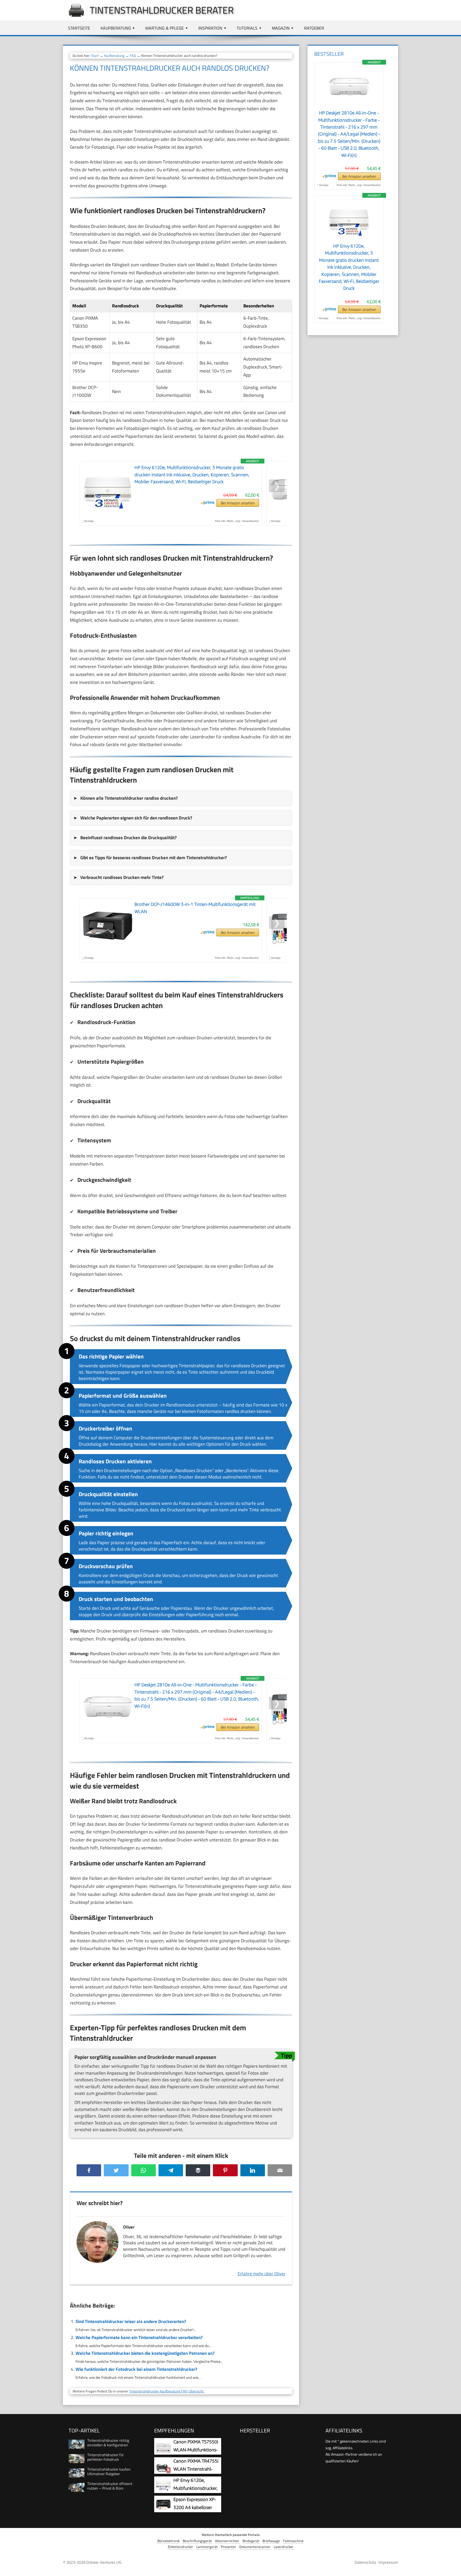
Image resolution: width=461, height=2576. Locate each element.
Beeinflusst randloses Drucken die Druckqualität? (128, 838)
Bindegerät (251, 2541)
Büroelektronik (168, 2541)
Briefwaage (271, 2541)
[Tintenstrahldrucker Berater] (74, 17)
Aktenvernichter (227, 2541)
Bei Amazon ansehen (238, 503)
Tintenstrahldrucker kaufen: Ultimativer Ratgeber (109, 2471)
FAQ (133, 56)
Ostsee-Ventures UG (104, 2562)
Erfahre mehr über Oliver (262, 2274)
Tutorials (247, 28)
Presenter (228, 2547)
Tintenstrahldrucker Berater (162, 10)
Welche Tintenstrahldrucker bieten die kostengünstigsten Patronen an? (145, 2353)
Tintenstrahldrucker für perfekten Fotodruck (106, 2457)
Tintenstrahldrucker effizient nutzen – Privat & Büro (110, 2486)
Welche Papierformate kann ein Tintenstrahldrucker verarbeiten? (139, 2337)
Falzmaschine (293, 2541)
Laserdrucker (284, 2547)
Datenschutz (365, 2562)
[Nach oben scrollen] (452, 2567)
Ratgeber (314, 28)
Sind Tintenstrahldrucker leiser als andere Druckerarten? (131, 2321)
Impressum (388, 2562)
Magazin (281, 28)
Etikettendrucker (180, 2547)
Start (95, 56)
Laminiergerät (207, 2547)
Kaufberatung (116, 28)
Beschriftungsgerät (197, 2541)
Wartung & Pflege (164, 28)
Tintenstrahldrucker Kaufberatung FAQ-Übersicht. (167, 2391)
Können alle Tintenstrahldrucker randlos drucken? (129, 798)
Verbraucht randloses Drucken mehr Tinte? (122, 877)
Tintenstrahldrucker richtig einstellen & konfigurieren (108, 2443)
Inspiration (210, 28)
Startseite (79, 28)
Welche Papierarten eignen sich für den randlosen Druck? (136, 818)
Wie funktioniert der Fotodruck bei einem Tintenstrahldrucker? (136, 2369)
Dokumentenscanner (255, 2547)
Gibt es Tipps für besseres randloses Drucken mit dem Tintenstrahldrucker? (154, 858)
